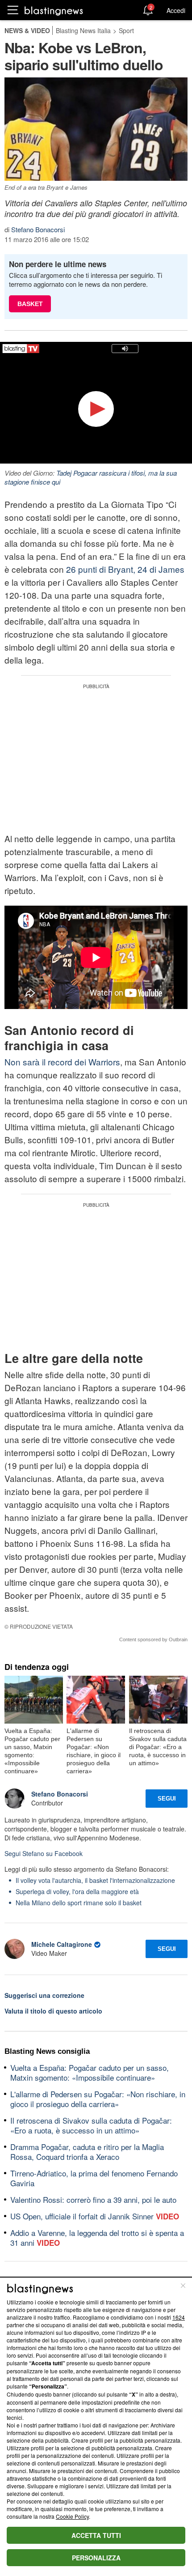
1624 (179, 2317)
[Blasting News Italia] (54, 11)
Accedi (176, 10)
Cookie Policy (72, 2516)
